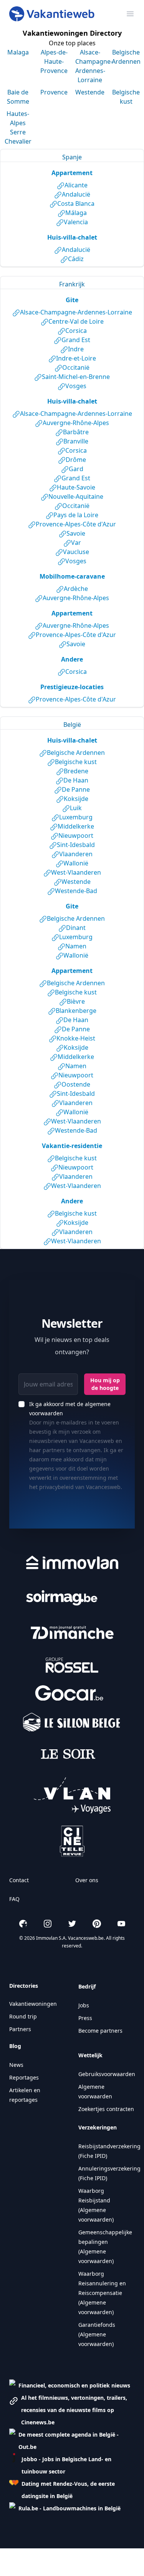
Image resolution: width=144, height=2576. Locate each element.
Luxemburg (76, 817)
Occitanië (76, 367)
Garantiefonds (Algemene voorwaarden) (97, 2334)
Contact (19, 1880)
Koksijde (76, 799)
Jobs (84, 2005)
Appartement (72, 173)
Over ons (87, 1880)
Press (85, 2018)
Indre (76, 349)
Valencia (76, 222)
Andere (72, 659)
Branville (76, 441)
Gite (72, 300)
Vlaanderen (76, 854)
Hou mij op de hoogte (105, 1384)
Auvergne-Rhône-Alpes (76, 423)
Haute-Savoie (76, 487)
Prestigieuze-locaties (72, 687)
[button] (70, 2386)
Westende (76, 882)
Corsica (76, 331)
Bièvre (76, 1001)
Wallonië (76, 863)
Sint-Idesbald (76, 845)
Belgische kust (76, 762)
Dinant (76, 928)
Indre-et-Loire (76, 358)
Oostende (76, 1084)
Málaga (76, 213)
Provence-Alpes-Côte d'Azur (76, 524)
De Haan (76, 780)
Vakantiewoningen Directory (72, 33)
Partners (20, 2029)
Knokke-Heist (76, 1038)
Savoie (76, 533)
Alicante (76, 185)
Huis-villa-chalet (72, 237)
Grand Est (76, 340)
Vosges (76, 386)
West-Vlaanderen (76, 872)
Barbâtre (76, 432)
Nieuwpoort (76, 836)
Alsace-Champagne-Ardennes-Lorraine (76, 312)
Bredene (76, 771)
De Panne (76, 789)
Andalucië (76, 194)
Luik (76, 808)
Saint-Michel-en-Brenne (76, 377)
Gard (76, 469)
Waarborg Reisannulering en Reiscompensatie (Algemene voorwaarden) (102, 2293)
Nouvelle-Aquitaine (76, 496)
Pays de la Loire (76, 515)
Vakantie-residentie (72, 1146)
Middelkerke (76, 826)
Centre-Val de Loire (76, 321)
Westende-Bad (76, 891)
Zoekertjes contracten (106, 2109)
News (16, 2065)
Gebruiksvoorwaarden (107, 2074)
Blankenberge (76, 1011)
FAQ (14, 1899)
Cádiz (76, 259)
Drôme (76, 460)
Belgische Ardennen (76, 753)
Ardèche (76, 589)
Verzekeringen (98, 2127)
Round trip (23, 2016)
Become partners (100, 2031)
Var (76, 543)
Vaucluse (76, 552)
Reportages (24, 2077)
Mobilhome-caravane (72, 576)
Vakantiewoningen (33, 2004)
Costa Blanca (76, 203)
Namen (76, 946)
